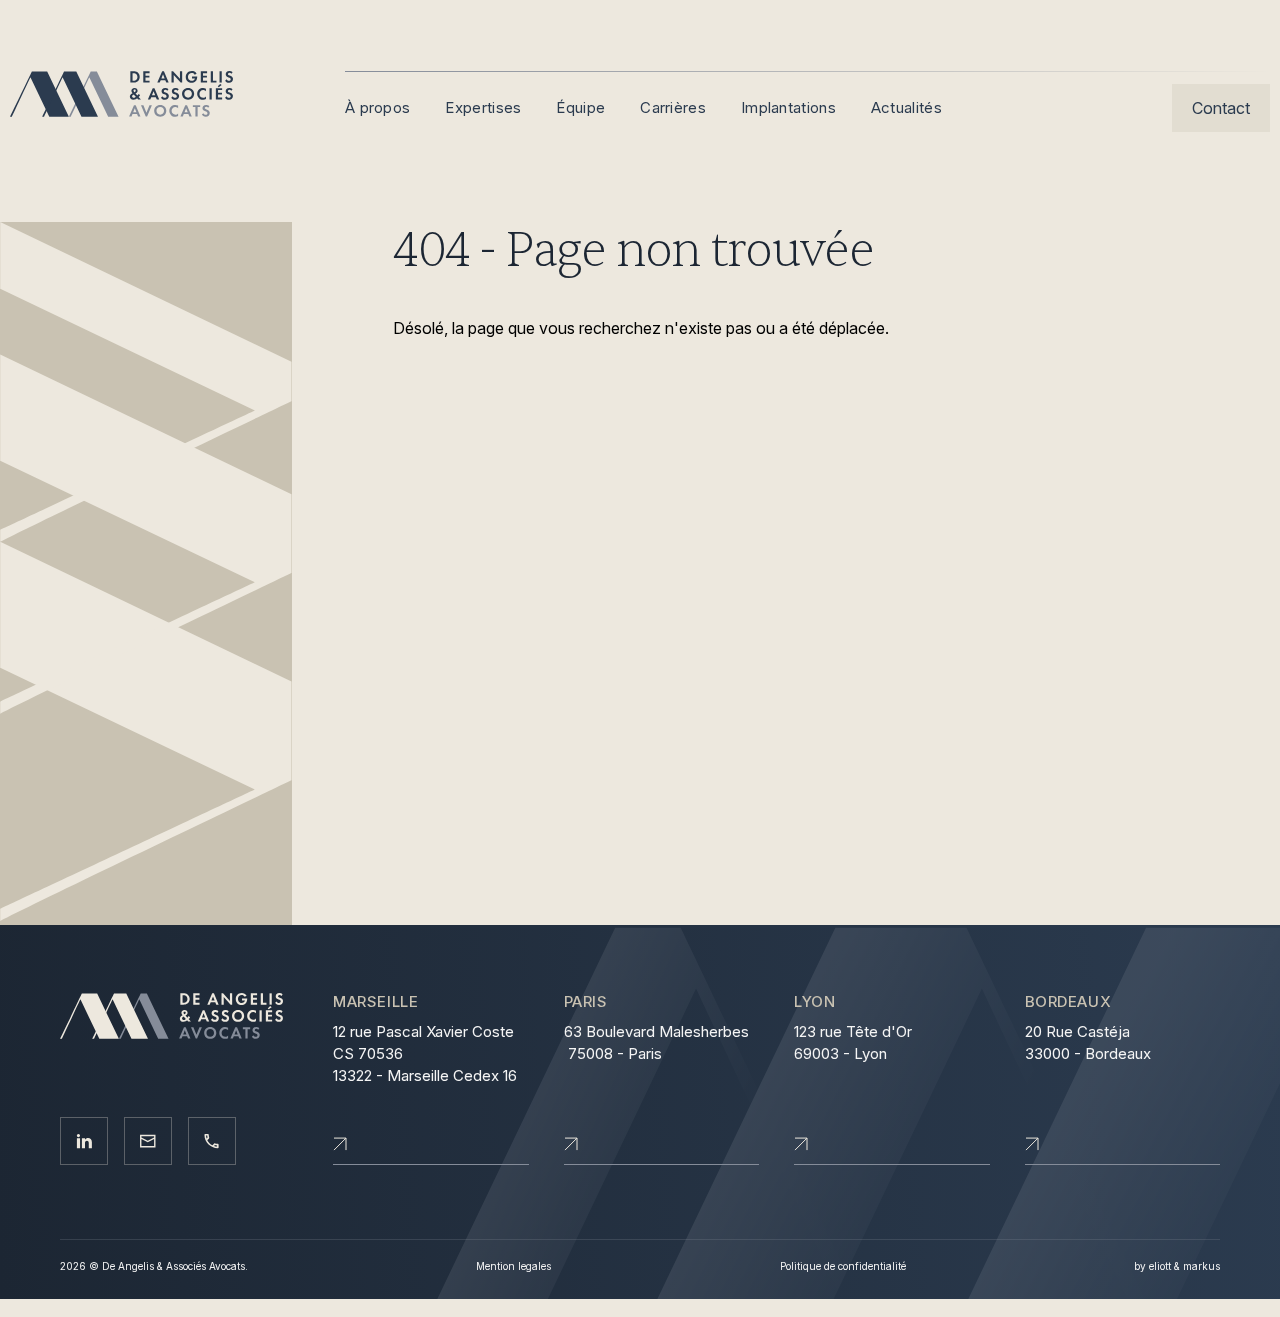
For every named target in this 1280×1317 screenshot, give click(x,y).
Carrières (673, 107)
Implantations (788, 107)
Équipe (580, 107)
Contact (1221, 108)
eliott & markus (1184, 1266)
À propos (377, 107)
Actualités (906, 107)
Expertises (483, 107)
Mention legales (513, 1266)
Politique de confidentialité (843, 1266)
